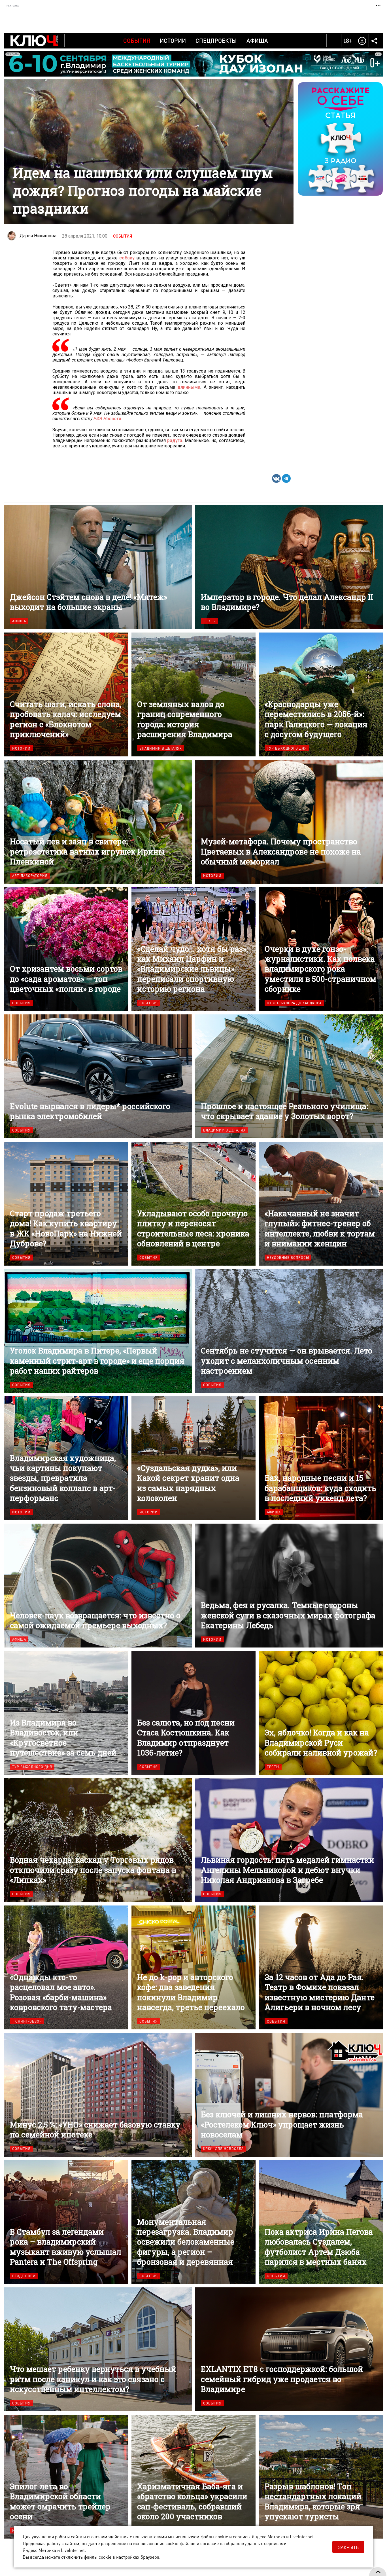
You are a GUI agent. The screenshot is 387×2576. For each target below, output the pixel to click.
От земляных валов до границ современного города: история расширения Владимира (193, 694)
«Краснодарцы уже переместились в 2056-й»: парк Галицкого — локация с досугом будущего (321, 694)
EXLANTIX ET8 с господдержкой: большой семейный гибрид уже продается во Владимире (289, 2349)
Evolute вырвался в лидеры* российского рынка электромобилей (98, 1076)
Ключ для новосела (223, 2149)
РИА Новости (107, 419)
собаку (127, 258)
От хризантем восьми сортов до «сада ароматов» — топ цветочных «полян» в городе (66, 949)
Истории (173, 41)
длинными (189, 387)
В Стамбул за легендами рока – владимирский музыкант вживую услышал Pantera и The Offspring (66, 2222)
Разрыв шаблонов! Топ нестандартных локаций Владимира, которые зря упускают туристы (321, 2477)
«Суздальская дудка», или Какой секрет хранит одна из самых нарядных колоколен (193, 1458)
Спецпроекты (216, 41)
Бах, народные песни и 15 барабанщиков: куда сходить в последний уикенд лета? (321, 1458)
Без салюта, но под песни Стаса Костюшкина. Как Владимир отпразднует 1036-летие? (193, 1713)
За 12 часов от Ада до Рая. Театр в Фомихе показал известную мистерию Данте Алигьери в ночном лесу (321, 1967)
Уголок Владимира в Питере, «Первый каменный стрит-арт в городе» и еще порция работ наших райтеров (98, 1331)
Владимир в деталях (161, 748)
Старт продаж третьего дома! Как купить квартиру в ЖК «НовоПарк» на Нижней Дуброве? (66, 1204)
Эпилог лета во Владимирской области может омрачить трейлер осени (66, 2477)
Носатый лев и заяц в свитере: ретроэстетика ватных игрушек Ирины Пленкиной (98, 822)
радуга (175, 440)
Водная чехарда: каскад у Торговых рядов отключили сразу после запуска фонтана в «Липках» (98, 1840)
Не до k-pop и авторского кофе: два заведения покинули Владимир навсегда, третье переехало (193, 1967)
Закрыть (348, 2547)
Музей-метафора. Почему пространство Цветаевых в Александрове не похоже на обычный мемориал (289, 822)
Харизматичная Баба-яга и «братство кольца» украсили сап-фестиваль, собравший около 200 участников (193, 2477)
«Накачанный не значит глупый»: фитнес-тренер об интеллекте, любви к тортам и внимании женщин (321, 1204)
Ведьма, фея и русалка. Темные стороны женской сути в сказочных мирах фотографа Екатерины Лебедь (289, 1586)
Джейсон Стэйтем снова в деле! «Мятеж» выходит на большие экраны (98, 567)
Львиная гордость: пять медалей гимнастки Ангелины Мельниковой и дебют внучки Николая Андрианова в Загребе (289, 1840)
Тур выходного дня (287, 748)
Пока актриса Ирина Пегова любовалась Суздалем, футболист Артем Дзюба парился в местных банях (321, 2222)
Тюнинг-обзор (27, 2021)
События (137, 41)
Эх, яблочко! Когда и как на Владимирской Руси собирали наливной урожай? (321, 1713)
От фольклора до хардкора (294, 1003)
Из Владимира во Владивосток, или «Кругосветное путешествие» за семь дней (66, 1713)
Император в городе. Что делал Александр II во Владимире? (289, 567)
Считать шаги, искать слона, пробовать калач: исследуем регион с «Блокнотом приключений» (66, 694)
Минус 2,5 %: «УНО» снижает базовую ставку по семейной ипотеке (98, 2095)
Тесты (209, 621)
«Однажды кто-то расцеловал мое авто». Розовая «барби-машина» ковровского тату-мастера (66, 1967)
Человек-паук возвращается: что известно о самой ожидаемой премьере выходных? (98, 1586)
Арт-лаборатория (30, 876)
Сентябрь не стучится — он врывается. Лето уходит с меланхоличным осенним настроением (289, 1331)
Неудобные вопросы (288, 1258)
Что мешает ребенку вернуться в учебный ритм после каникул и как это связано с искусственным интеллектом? (98, 2349)
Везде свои (24, 2276)
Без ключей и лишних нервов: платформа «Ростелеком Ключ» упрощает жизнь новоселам (289, 2095)
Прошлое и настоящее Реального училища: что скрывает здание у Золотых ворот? (289, 1076)
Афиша (257, 41)
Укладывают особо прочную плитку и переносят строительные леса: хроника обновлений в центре (193, 1204)
